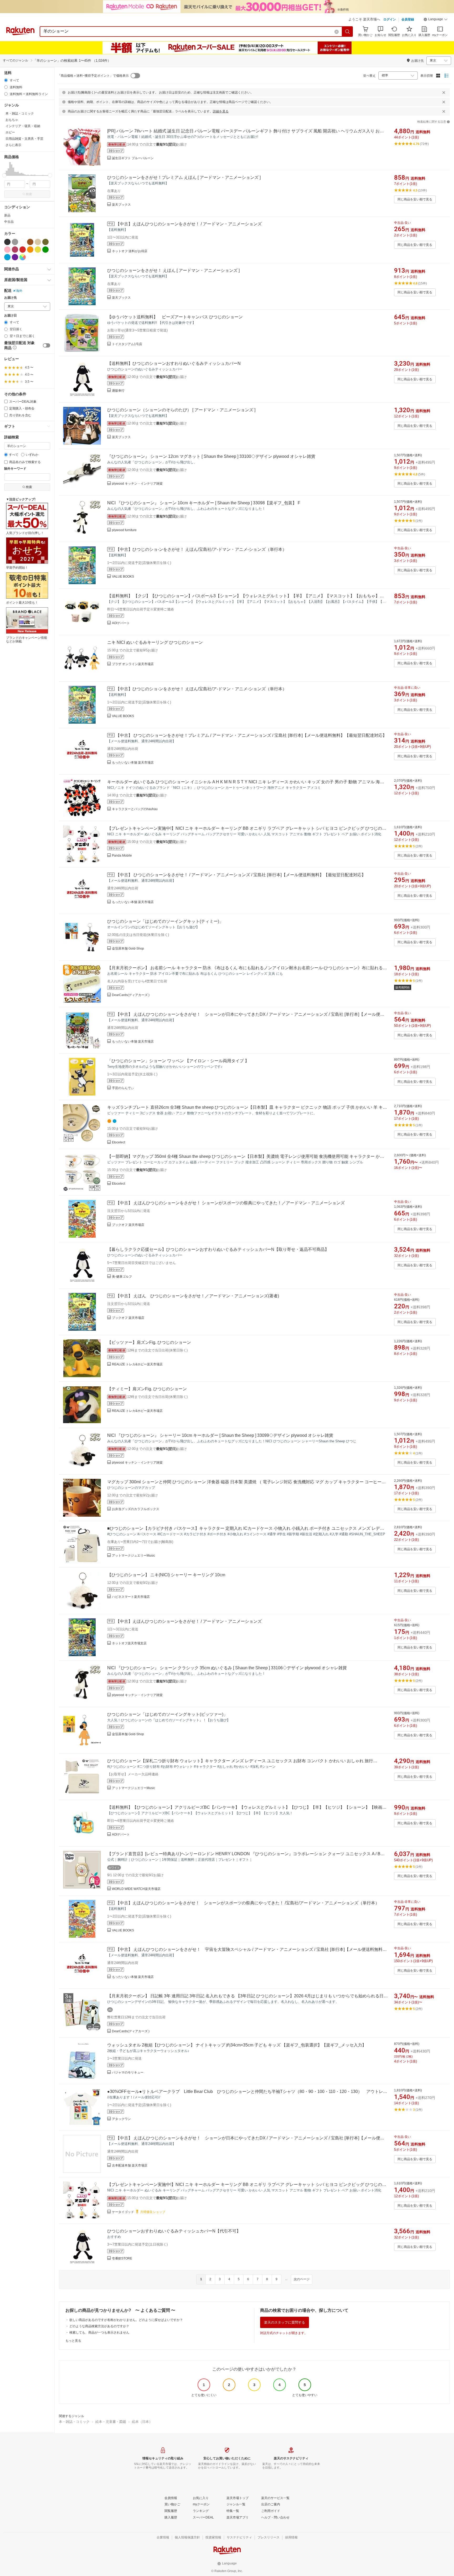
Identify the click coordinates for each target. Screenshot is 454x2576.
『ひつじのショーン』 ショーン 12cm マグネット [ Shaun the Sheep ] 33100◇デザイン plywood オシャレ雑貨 (211, 456)
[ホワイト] (23, 242)
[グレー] (15, 242)
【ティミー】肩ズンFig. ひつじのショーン (147, 1389)
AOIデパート (121, 623)
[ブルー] (7, 257)
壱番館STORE (122, 2258)
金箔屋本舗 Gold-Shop (128, 948)
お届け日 (11, 316)
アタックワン (121, 2119)
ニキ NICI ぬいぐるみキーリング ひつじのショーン (155, 642)
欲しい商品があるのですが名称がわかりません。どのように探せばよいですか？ (126, 2320)
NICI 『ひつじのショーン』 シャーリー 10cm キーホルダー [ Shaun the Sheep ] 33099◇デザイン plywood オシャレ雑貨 (220, 1435)
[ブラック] (7, 242)
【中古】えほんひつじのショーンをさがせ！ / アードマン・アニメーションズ (189, 224)
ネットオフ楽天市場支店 (129, 1643)
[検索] (348, 32)
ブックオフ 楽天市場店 (128, 1225)
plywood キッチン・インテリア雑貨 (137, 484)
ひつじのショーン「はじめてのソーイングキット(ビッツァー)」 (167, 1714)
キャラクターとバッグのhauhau (135, 809)
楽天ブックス (121, 205)
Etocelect (118, 1142)
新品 (7, 215)
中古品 (9, 222)
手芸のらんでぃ (123, 1088)
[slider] (4, 175)
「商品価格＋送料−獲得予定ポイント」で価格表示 (93, 76)
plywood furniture (124, 530)
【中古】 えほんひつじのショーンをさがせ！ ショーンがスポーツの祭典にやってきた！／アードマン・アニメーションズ (230, 1203)
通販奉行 (118, 391)
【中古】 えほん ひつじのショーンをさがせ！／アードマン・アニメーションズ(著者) (197, 1296)
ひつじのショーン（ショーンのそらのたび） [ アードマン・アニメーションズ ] (181, 410)
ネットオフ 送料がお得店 (130, 251)
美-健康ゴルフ (122, 1277)
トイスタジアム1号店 (127, 344)
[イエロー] (38, 250)
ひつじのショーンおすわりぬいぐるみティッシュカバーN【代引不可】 (174, 2231)
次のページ (302, 2279)
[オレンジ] (30, 250)
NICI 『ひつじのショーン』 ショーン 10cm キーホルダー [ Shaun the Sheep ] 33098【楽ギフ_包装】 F (204, 503)
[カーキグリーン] (45, 242)
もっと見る (73, 2341)
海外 (19, 291)
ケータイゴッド (123, 2212)
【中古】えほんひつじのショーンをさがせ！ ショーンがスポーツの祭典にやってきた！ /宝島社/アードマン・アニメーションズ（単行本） (247, 1903)
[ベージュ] (38, 242)
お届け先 (11, 298)
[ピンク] (7, 250)
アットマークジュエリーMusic (133, 1556)
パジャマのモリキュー (128, 2072)
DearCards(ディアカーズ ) (131, 995)
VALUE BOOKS (123, 577)
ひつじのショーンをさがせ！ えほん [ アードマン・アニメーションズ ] (173, 270)
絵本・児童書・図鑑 (111, 2422)
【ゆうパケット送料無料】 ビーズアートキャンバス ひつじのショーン (175, 317)
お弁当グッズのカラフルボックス (136, 1509)
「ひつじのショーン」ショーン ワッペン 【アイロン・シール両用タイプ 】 (178, 1061)
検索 (29, 194)
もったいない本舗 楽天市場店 (133, 763)
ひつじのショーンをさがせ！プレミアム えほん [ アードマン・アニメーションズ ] (184, 177)
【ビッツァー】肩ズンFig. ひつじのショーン (149, 1342)
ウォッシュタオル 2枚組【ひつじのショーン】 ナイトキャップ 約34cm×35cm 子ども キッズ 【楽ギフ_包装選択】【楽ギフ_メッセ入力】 (237, 2045)
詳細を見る (221, 111)
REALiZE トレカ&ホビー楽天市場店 (137, 1364)
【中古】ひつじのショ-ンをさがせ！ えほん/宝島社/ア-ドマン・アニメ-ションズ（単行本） (201, 549)
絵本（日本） (142, 2422)
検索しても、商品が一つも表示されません (99, 2333)
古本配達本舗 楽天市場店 (130, 2165)
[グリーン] (45, 250)
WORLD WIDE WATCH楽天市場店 (136, 1889)
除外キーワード (15, 469)
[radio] (6, 80)
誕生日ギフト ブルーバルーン (133, 158)
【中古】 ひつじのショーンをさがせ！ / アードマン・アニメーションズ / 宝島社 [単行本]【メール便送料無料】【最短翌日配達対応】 (241, 875)
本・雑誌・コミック (74, 2422)
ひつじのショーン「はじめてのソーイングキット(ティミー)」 (165, 921)
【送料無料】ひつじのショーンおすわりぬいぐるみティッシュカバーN (174, 363)
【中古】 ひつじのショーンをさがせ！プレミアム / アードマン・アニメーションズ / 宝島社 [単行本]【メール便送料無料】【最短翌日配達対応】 (251, 735)
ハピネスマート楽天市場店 (131, 1597)
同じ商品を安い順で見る (415, 199)
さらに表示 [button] (13, 145)
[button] (436, 20)
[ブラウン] (30, 242)
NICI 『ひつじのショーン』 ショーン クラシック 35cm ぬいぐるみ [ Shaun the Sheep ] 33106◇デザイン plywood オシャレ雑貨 (227, 1668)
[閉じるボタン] (444, 92)
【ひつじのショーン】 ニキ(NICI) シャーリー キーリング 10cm (166, 1575)
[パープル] (15, 257)
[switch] (47, 345)
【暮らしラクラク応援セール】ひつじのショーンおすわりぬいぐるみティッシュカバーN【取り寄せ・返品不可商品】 (218, 1249)
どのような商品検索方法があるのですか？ (99, 2326)
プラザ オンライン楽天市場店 (133, 664)
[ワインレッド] (15, 250)
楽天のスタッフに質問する (285, 2322)
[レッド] (23, 250)
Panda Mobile (122, 856)
